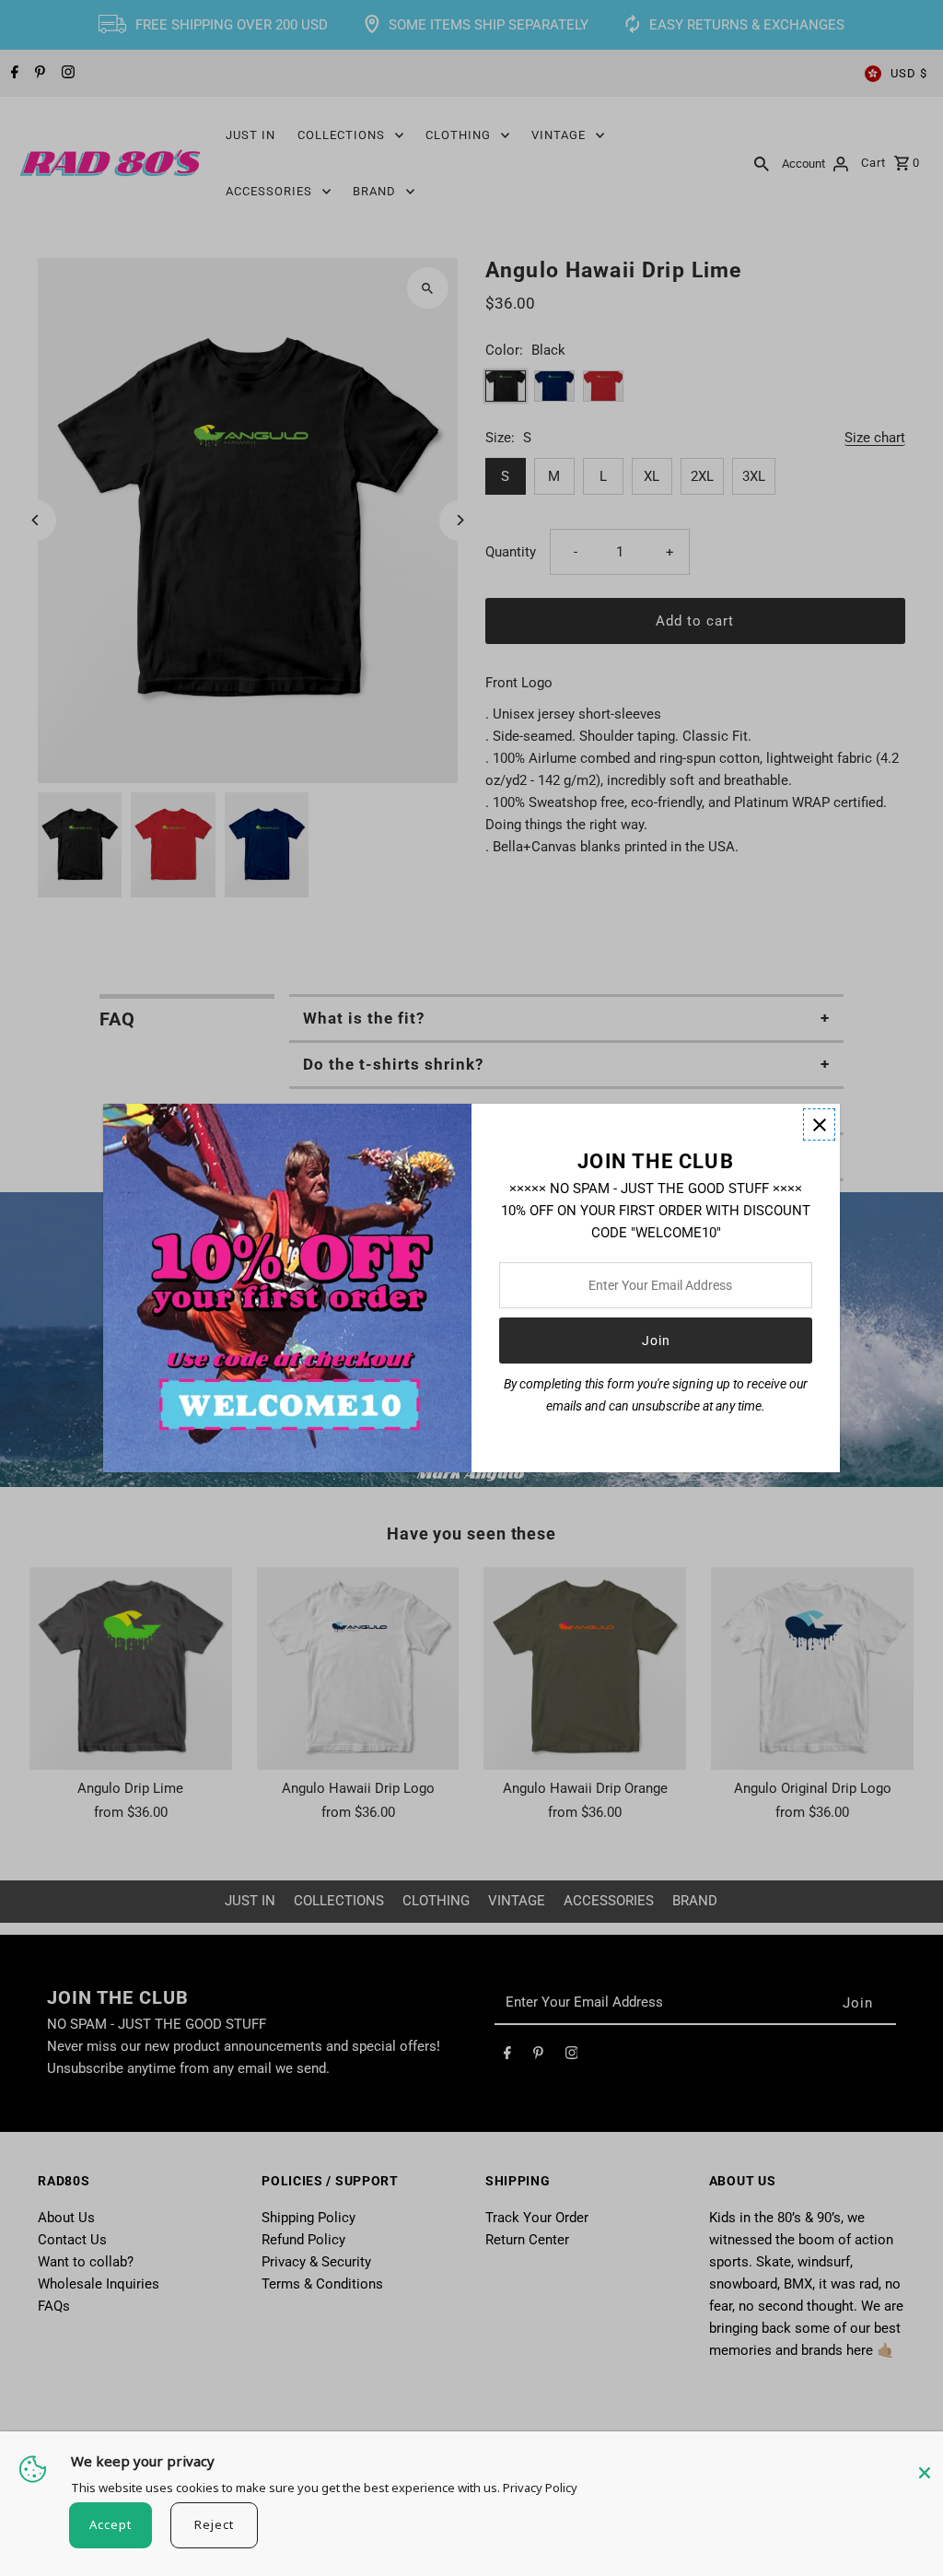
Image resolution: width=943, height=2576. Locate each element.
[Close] (925, 2464)
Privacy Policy (540, 2488)
